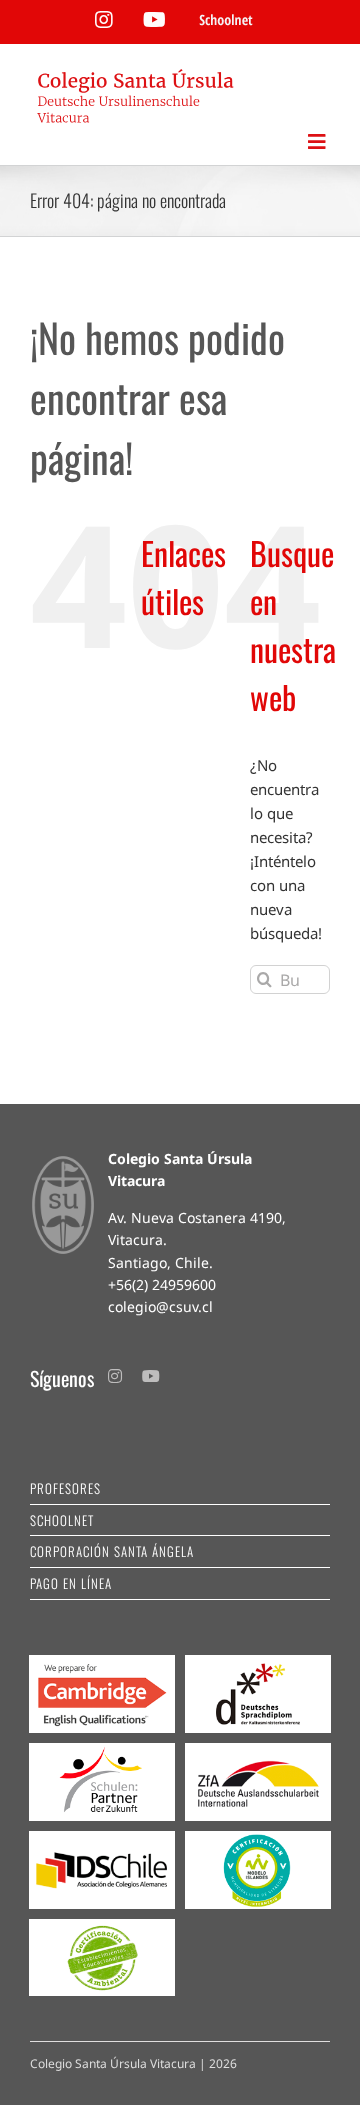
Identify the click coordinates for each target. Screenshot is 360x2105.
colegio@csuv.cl (160, 1306)
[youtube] (151, 1376)
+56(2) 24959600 (162, 1284)
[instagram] (115, 1376)
